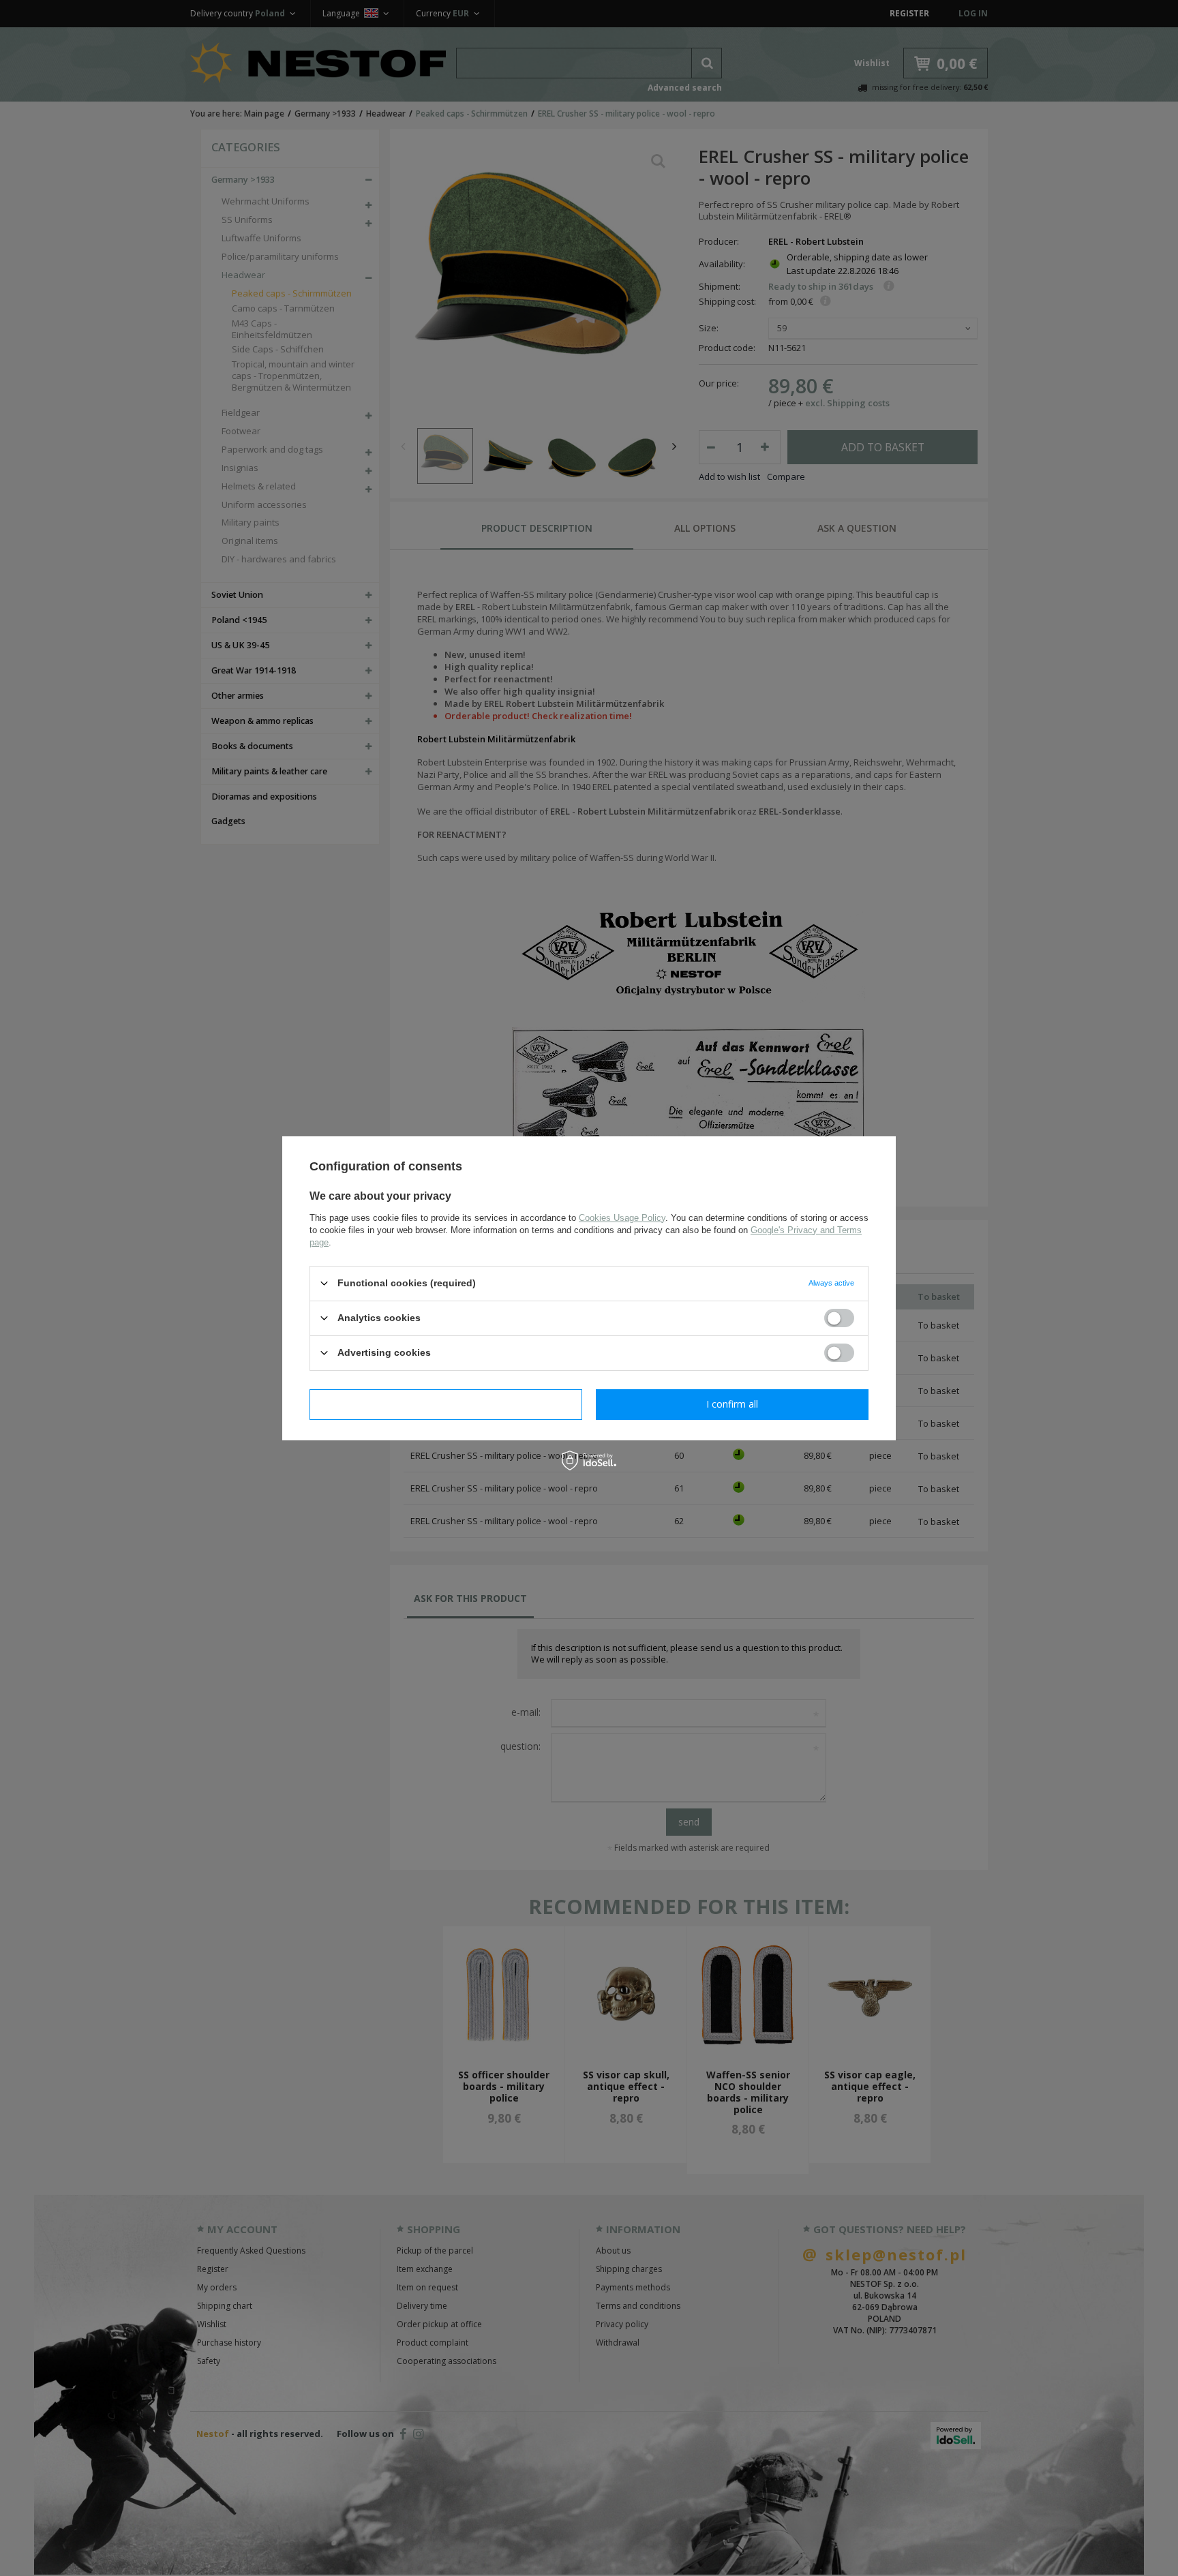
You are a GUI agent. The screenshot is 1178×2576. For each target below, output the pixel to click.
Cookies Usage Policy (622, 1217)
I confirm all (732, 1404)
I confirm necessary (446, 1404)
